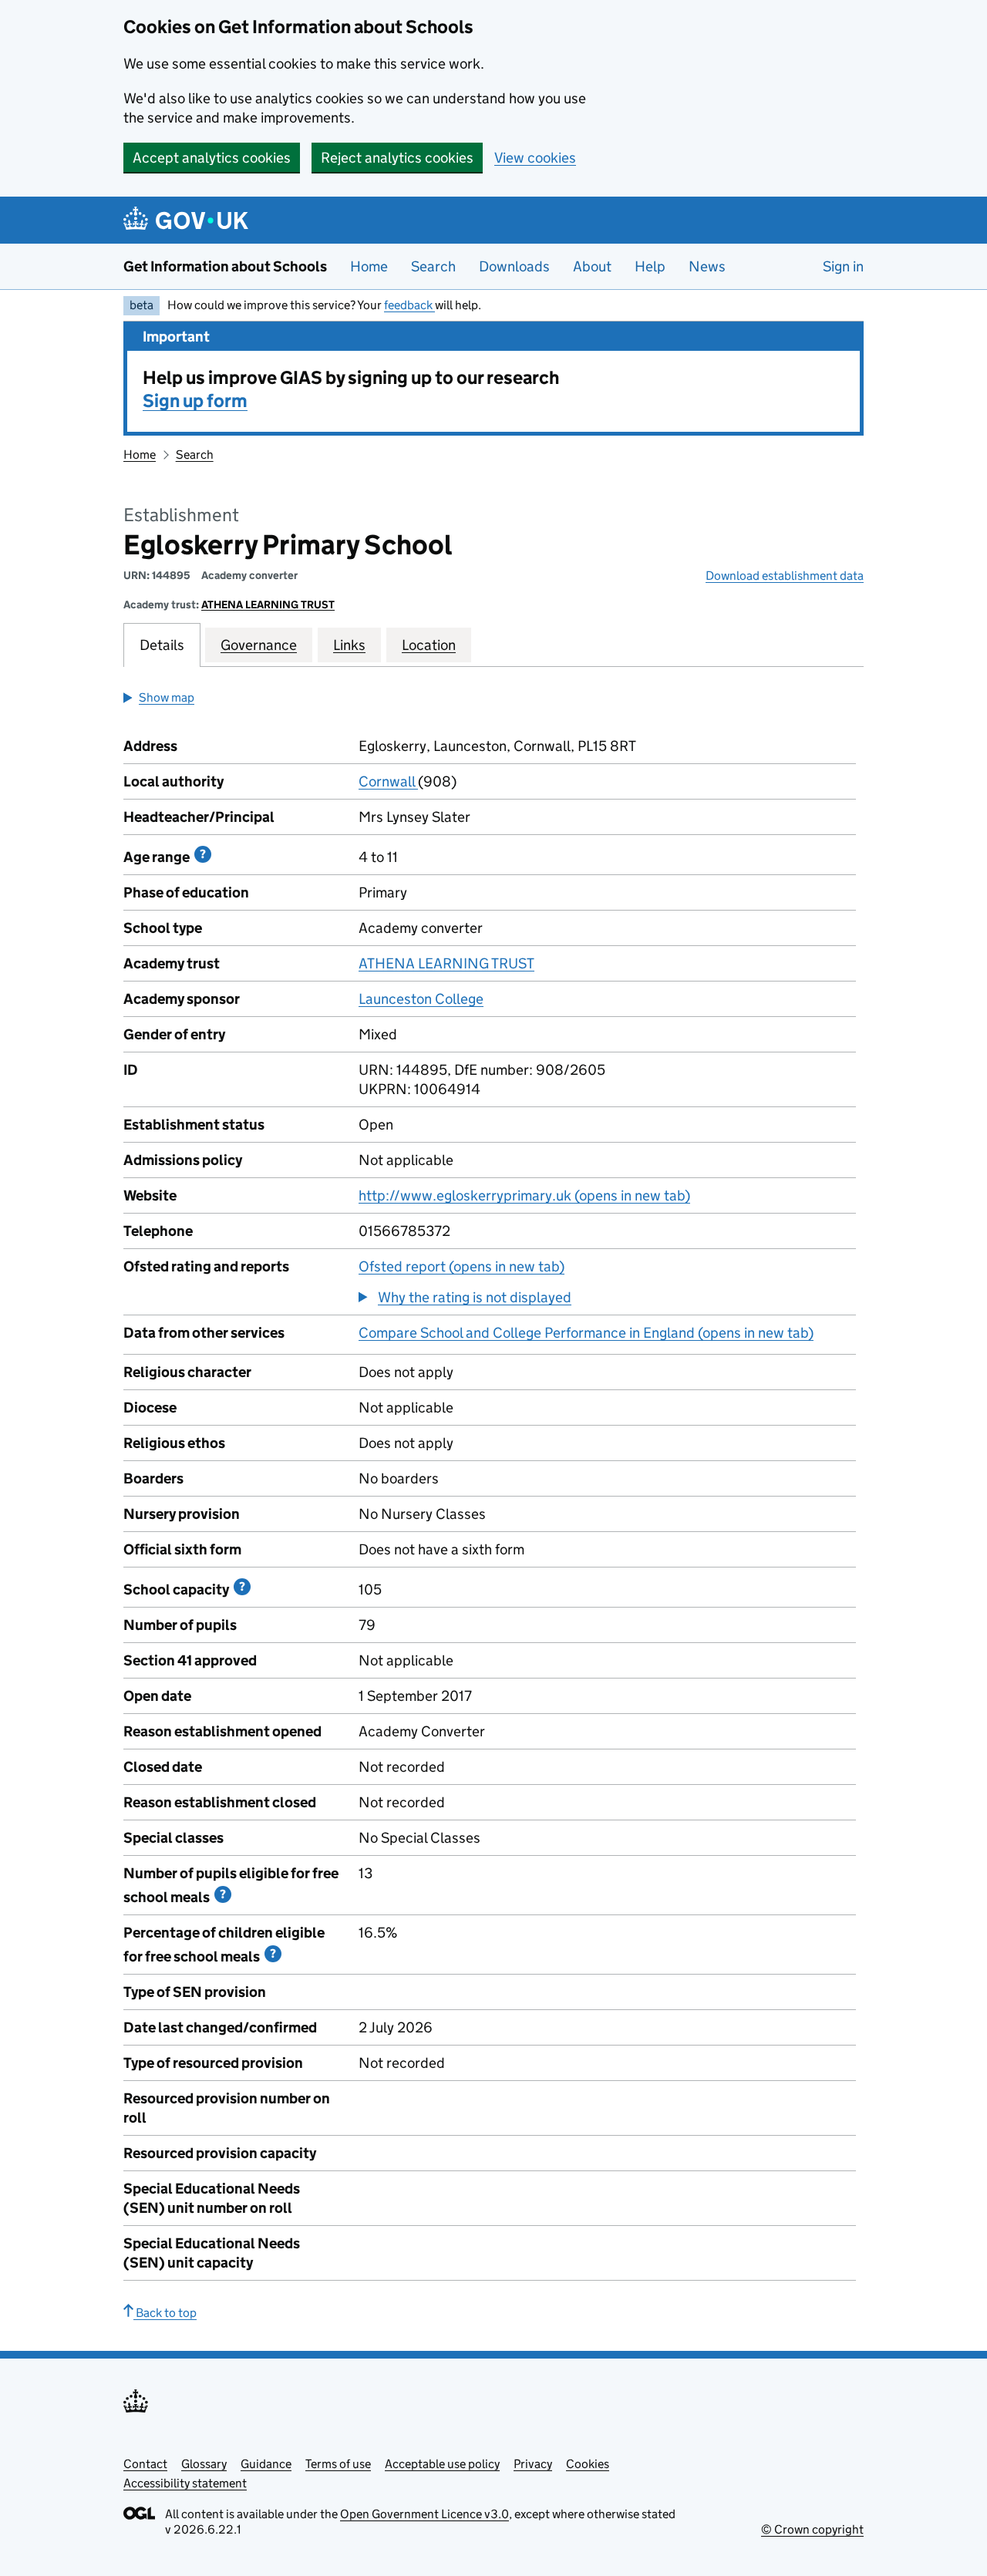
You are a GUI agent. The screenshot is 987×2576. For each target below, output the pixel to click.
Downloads (514, 266)
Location (429, 645)
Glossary (204, 2464)
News (707, 266)
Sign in (843, 266)
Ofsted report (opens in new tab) (461, 1266)
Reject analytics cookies (397, 158)
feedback (409, 305)
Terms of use (338, 2464)
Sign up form (195, 401)
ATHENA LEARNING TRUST (268, 604)
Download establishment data (785, 576)
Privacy (533, 2464)
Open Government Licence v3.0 (424, 2514)
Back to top (165, 2313)
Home (369, 266)
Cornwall (388, 781)
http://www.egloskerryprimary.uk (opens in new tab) (524, 1195)
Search (433, 266)
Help (650, 266)
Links (349, 645)
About (592, 266)
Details (162, 645)
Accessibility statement (185, 2483)
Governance (259, 645)
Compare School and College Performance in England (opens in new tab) (586, 1333)
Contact (145, 2464)
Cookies (588, 2464)
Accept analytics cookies (212, 158)
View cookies (535, 158)
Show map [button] (167, 697)
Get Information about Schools (225, 266)
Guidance (266, 2464)
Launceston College (421, 999)
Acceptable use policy (442, 2464)
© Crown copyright (812, 2529)
